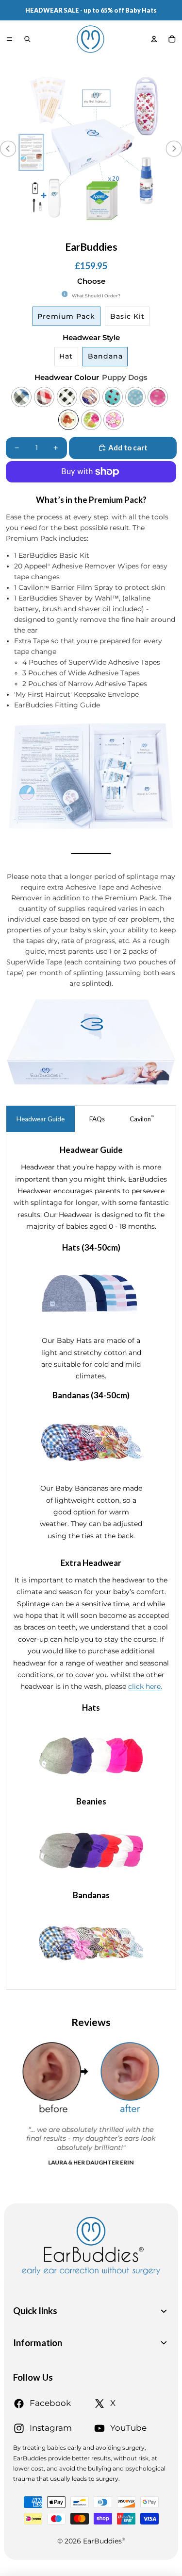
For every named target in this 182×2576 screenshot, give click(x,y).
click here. (145, 1686)
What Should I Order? (96, 296)
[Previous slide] (8, 149)
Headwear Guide (41, 1119)
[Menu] (9, 39)
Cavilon (142, 1119)
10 (44, 229)
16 (87, 229)
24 (146, 229)
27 (167, 229)
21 (124, 229)
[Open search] (27, 39)
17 (95, 229)
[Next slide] (174, 149)
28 (174, 229)
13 (66, 229)
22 (131, 229)
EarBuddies (104, 2541)
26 (160, 229)
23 (138, 229)
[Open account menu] (154, 39)
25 (152, 229)
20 (116, 229)
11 (51, 229)
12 (59, 229)
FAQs (97, 1119)
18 (102, 229)
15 (80, 229)
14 (73, 229)
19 (109, 229)
